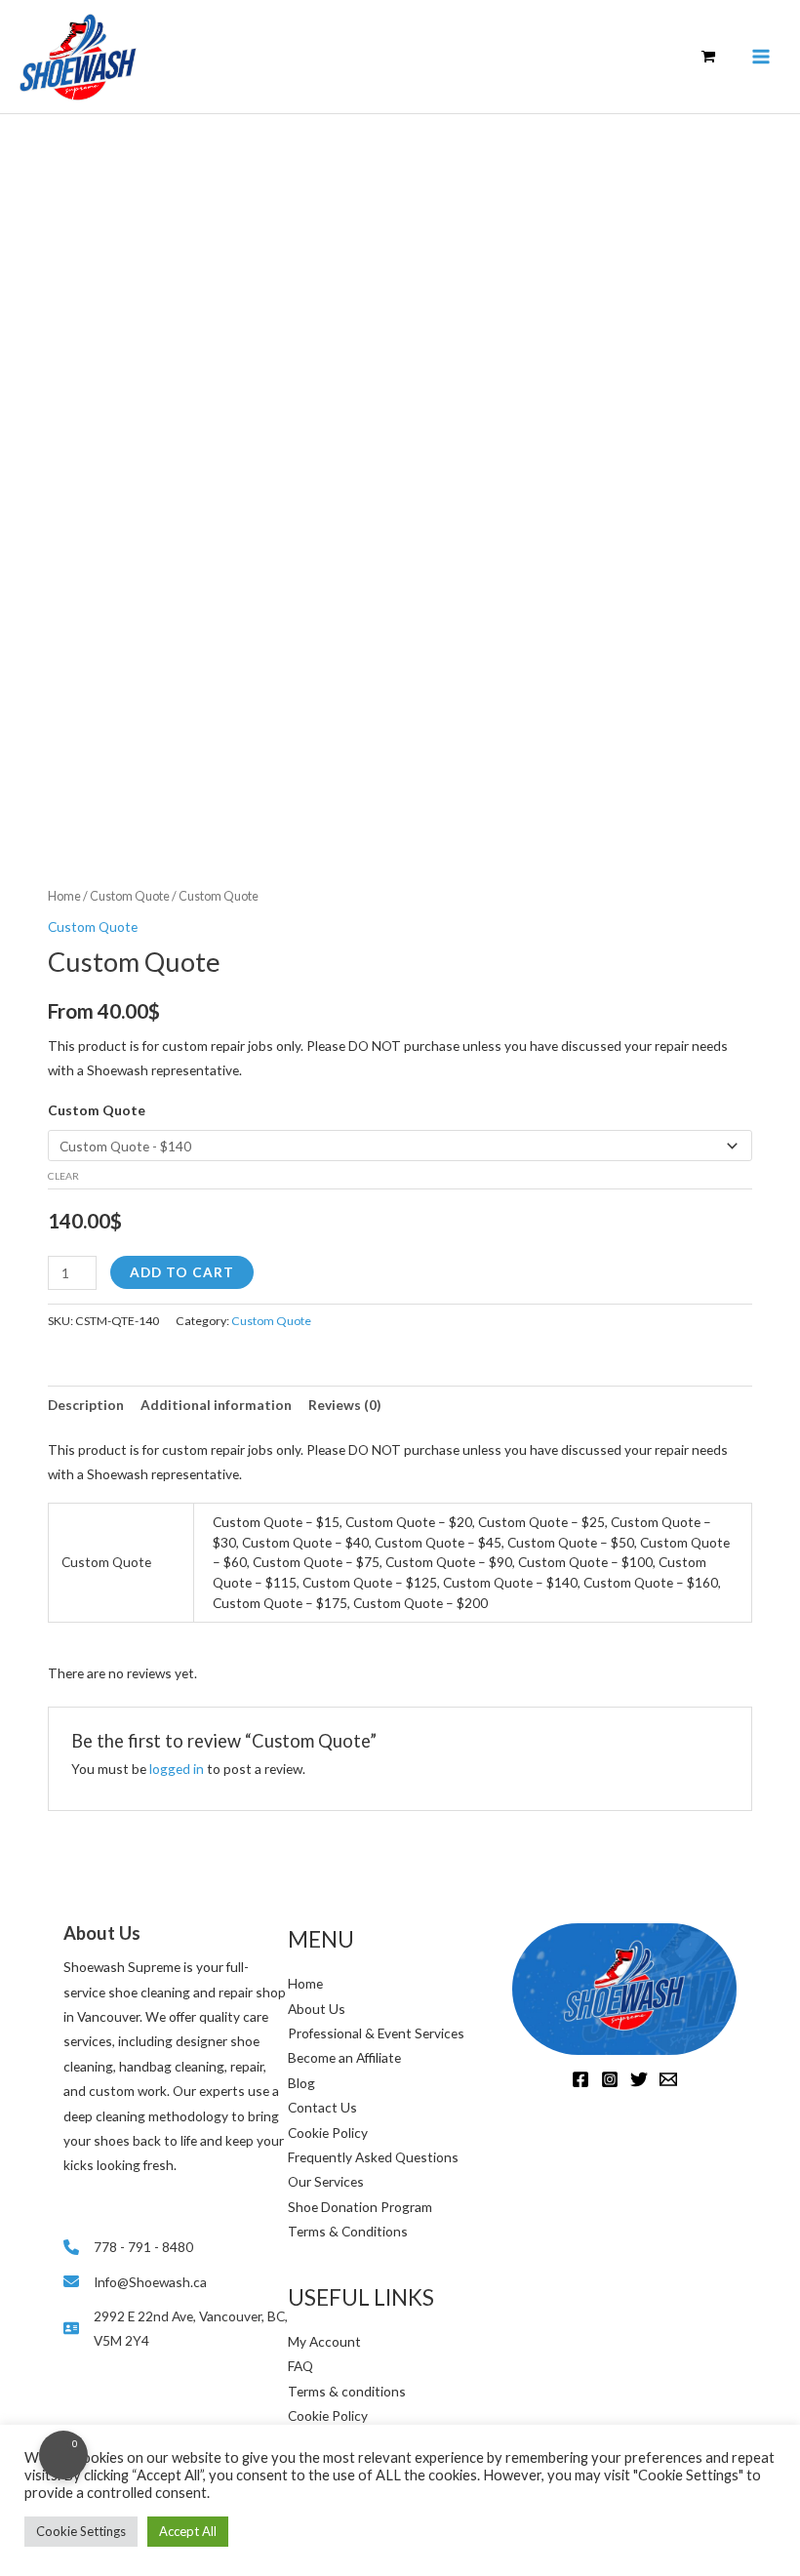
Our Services (326, 2181)
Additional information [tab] (216, 1405)
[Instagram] (610, 2079)
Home (64, 896)
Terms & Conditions (348, 2231)
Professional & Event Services (376, 2033)
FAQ (300, 2366)
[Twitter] (639, 2079)
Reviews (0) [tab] (344, 1405)
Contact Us (322, 2107)
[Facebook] (580, 2079)
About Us (317, 2009)
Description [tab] (86, 1405)
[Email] (668, 2079)
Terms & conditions (347, 2391)
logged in (177, 1769)
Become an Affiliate (344, 2057)
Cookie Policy (328, 2133)
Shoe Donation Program (360, 2207)
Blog (301, 2083)
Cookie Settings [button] (81, 2531)
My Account (324, 2341)
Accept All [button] (188, 2531)
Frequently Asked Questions (373, 2157)
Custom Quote (130, 896)
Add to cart (182, 1272)
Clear (63, 1176)
